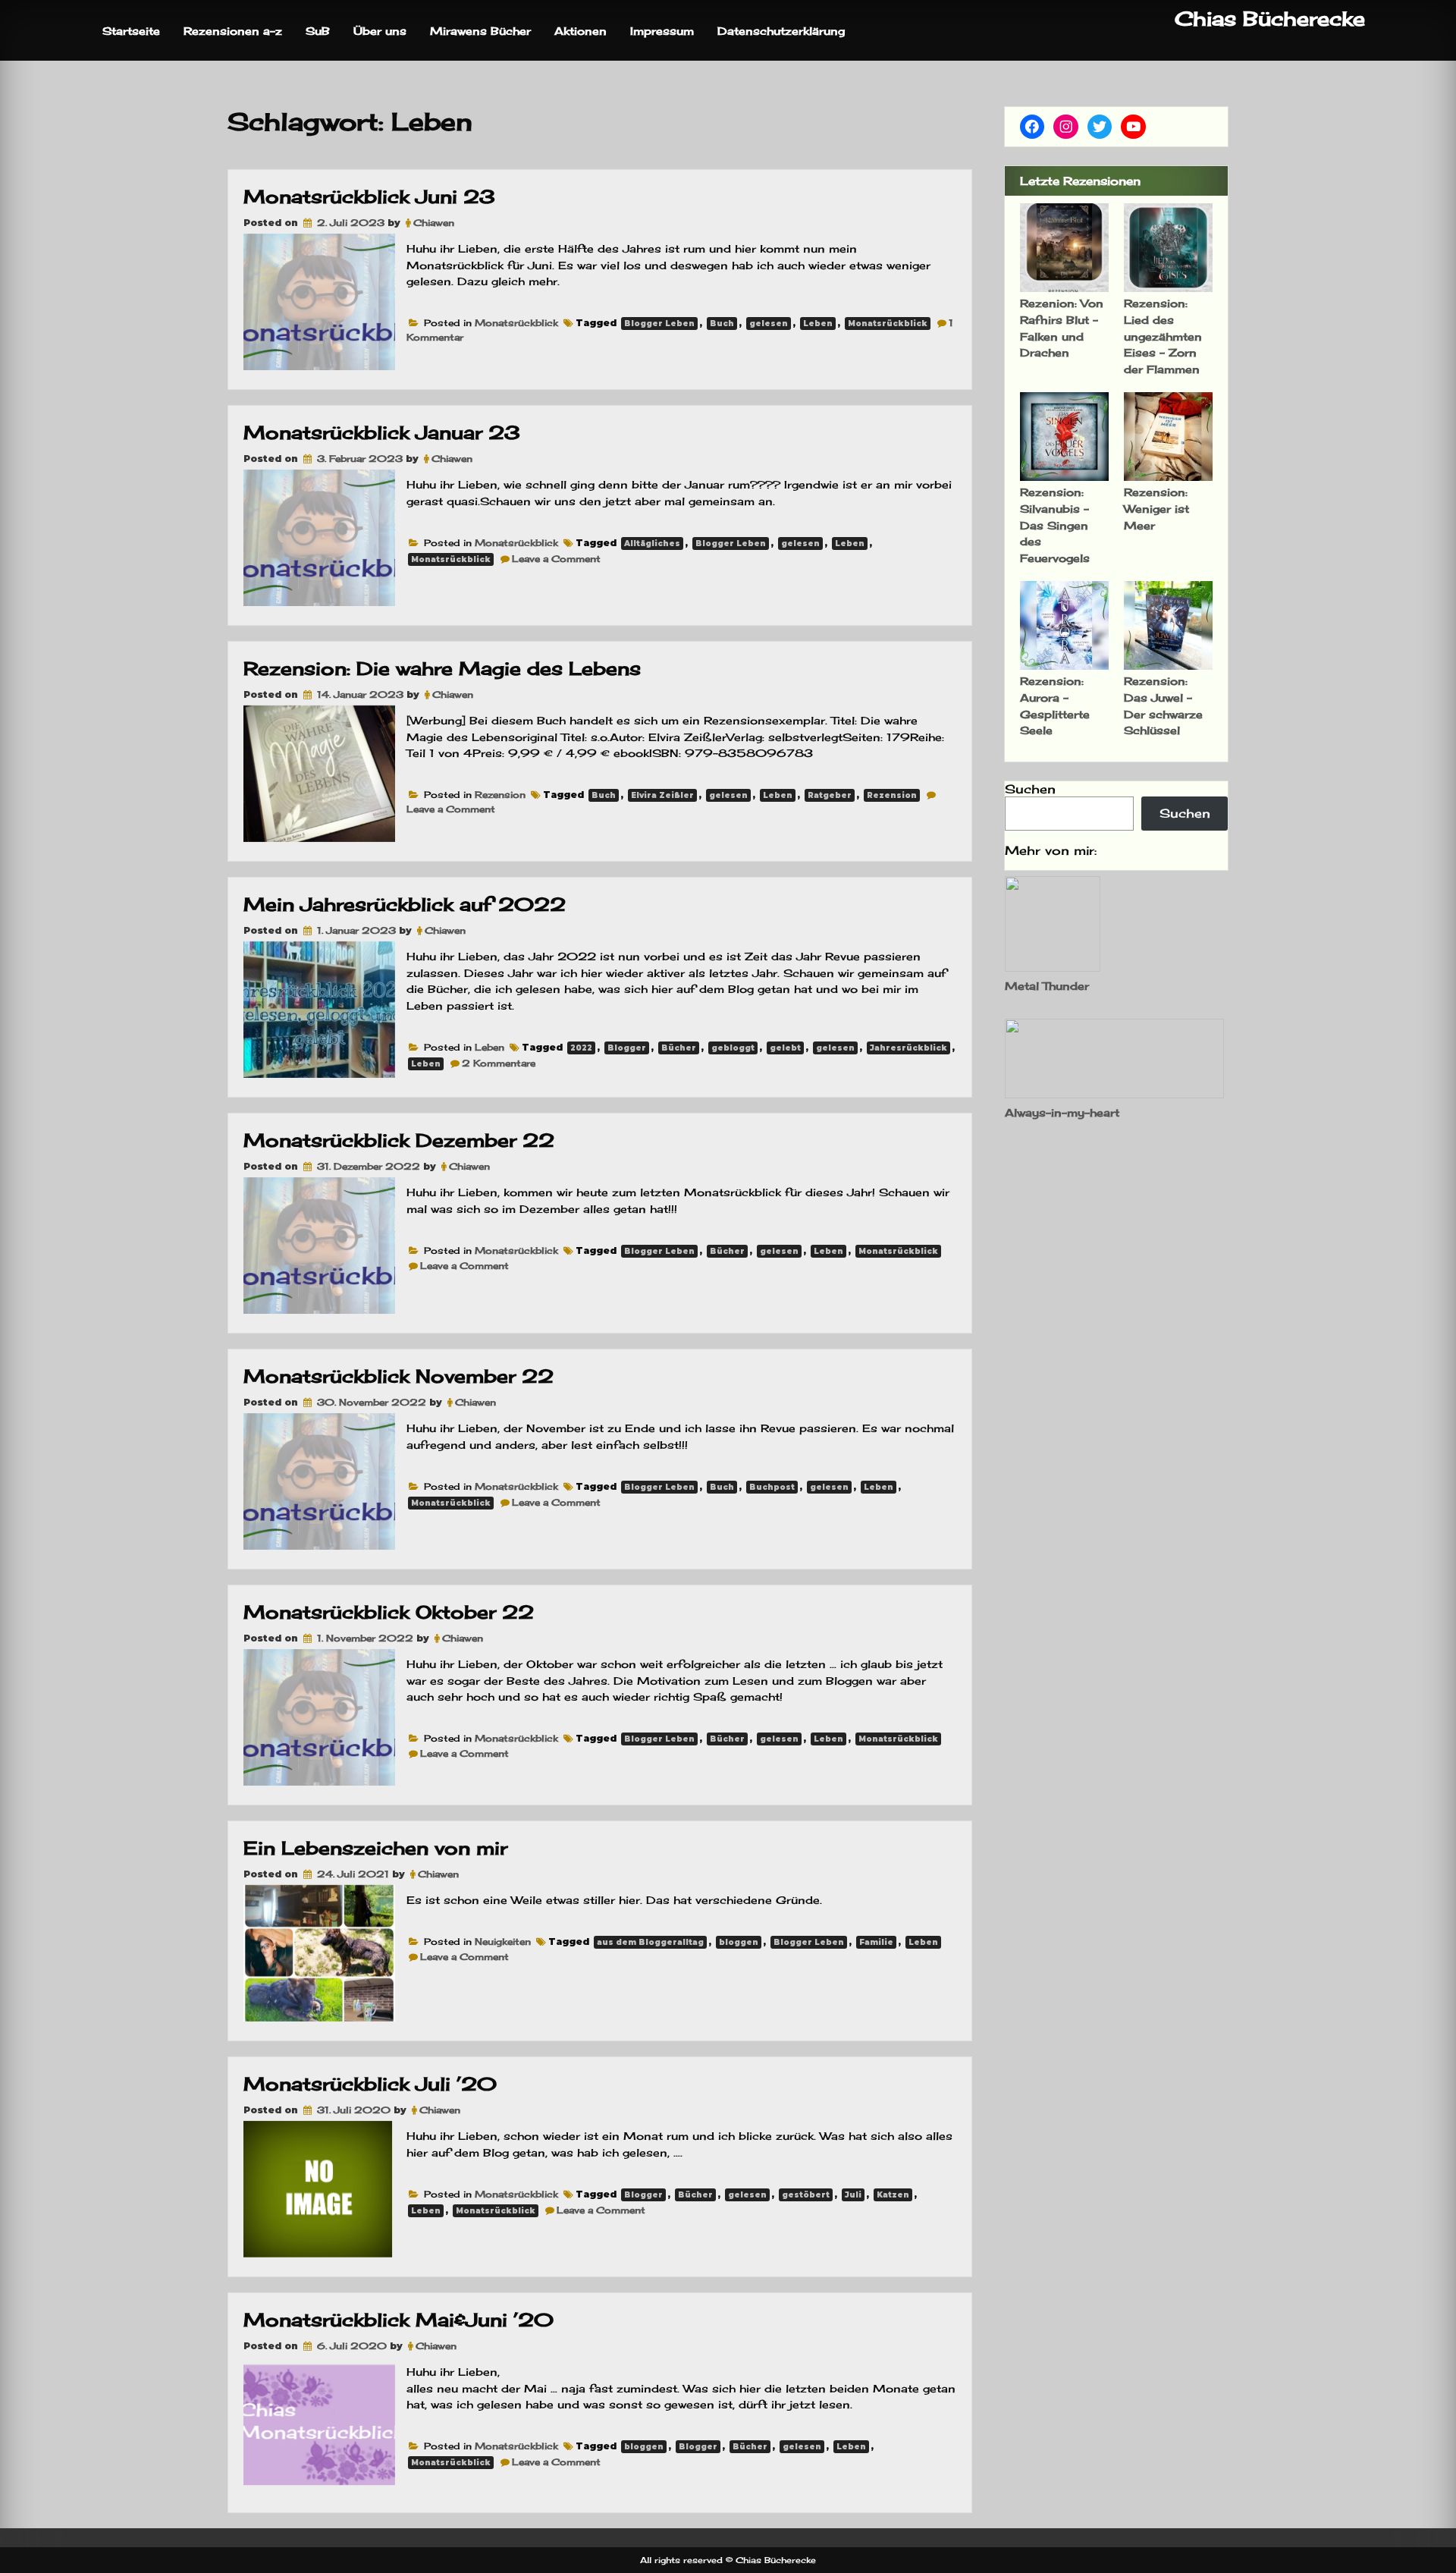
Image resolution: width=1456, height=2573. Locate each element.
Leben (818, 324)
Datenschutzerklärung (781, 31)
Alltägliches (652, 544)
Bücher (679, 1048)
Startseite (131, 31)
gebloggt (733, 1048)
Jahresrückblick (908, 1048)
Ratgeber (830, 795)
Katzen (893, 2195)
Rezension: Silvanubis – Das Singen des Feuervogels (1055, 525)
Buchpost (772, 1487)
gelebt (785, 1048)
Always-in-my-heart (1062, 1112)
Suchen (1030, 789)
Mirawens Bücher (480, 31)
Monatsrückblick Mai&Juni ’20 (399, 2320)
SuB (318, 31)
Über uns (380, 31)
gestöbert (806, 2195)
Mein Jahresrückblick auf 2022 (405, 904)
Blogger (627, 1048)
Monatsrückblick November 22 (399, 1376)
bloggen (739, 1942)
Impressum (662, 31)
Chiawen (434, 223)
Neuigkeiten (503, 1942)
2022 (581, 1048)
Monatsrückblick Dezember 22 (399, 1140)
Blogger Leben (659, 324)
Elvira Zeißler (662, 795)
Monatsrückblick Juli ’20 (370, 2084)
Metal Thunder (1047, 986)
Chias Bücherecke (1270, 19)
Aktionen (581, 31)
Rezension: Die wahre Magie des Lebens (442, 668)
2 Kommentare (499, 1063)
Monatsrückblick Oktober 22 (389, 1612)
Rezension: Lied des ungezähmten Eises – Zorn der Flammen (1163, 336)
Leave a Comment (556, 559)
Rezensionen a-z (233, 31)
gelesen (769, 324)
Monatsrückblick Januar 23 (382, 432)
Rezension (500, 795)
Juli (853, 2195)
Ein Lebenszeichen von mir (375, 1848)
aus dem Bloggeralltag (650, 1942)
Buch (722, 324)
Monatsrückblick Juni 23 (369, 196)
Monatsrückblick (516, 323)
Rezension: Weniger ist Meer (1156, 508)
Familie (876, 1942)
